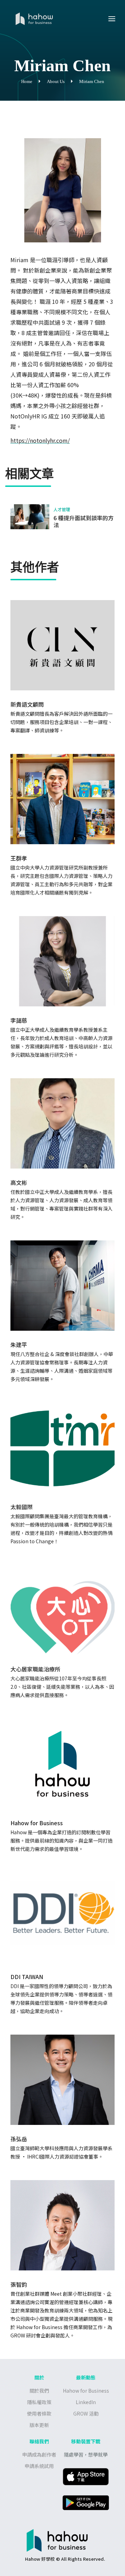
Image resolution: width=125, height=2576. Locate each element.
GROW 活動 (86, 2413)
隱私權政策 (39, 2402)
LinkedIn (86, 2402)
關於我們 (39, 2391)
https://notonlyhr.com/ (40, 440)
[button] (112, 19)
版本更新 (39, 2425)
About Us (56, 81)
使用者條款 (39, 2413)
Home (27, 81)
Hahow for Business (86, 2391)
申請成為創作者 (39, 2454)
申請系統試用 (39, 2466)
